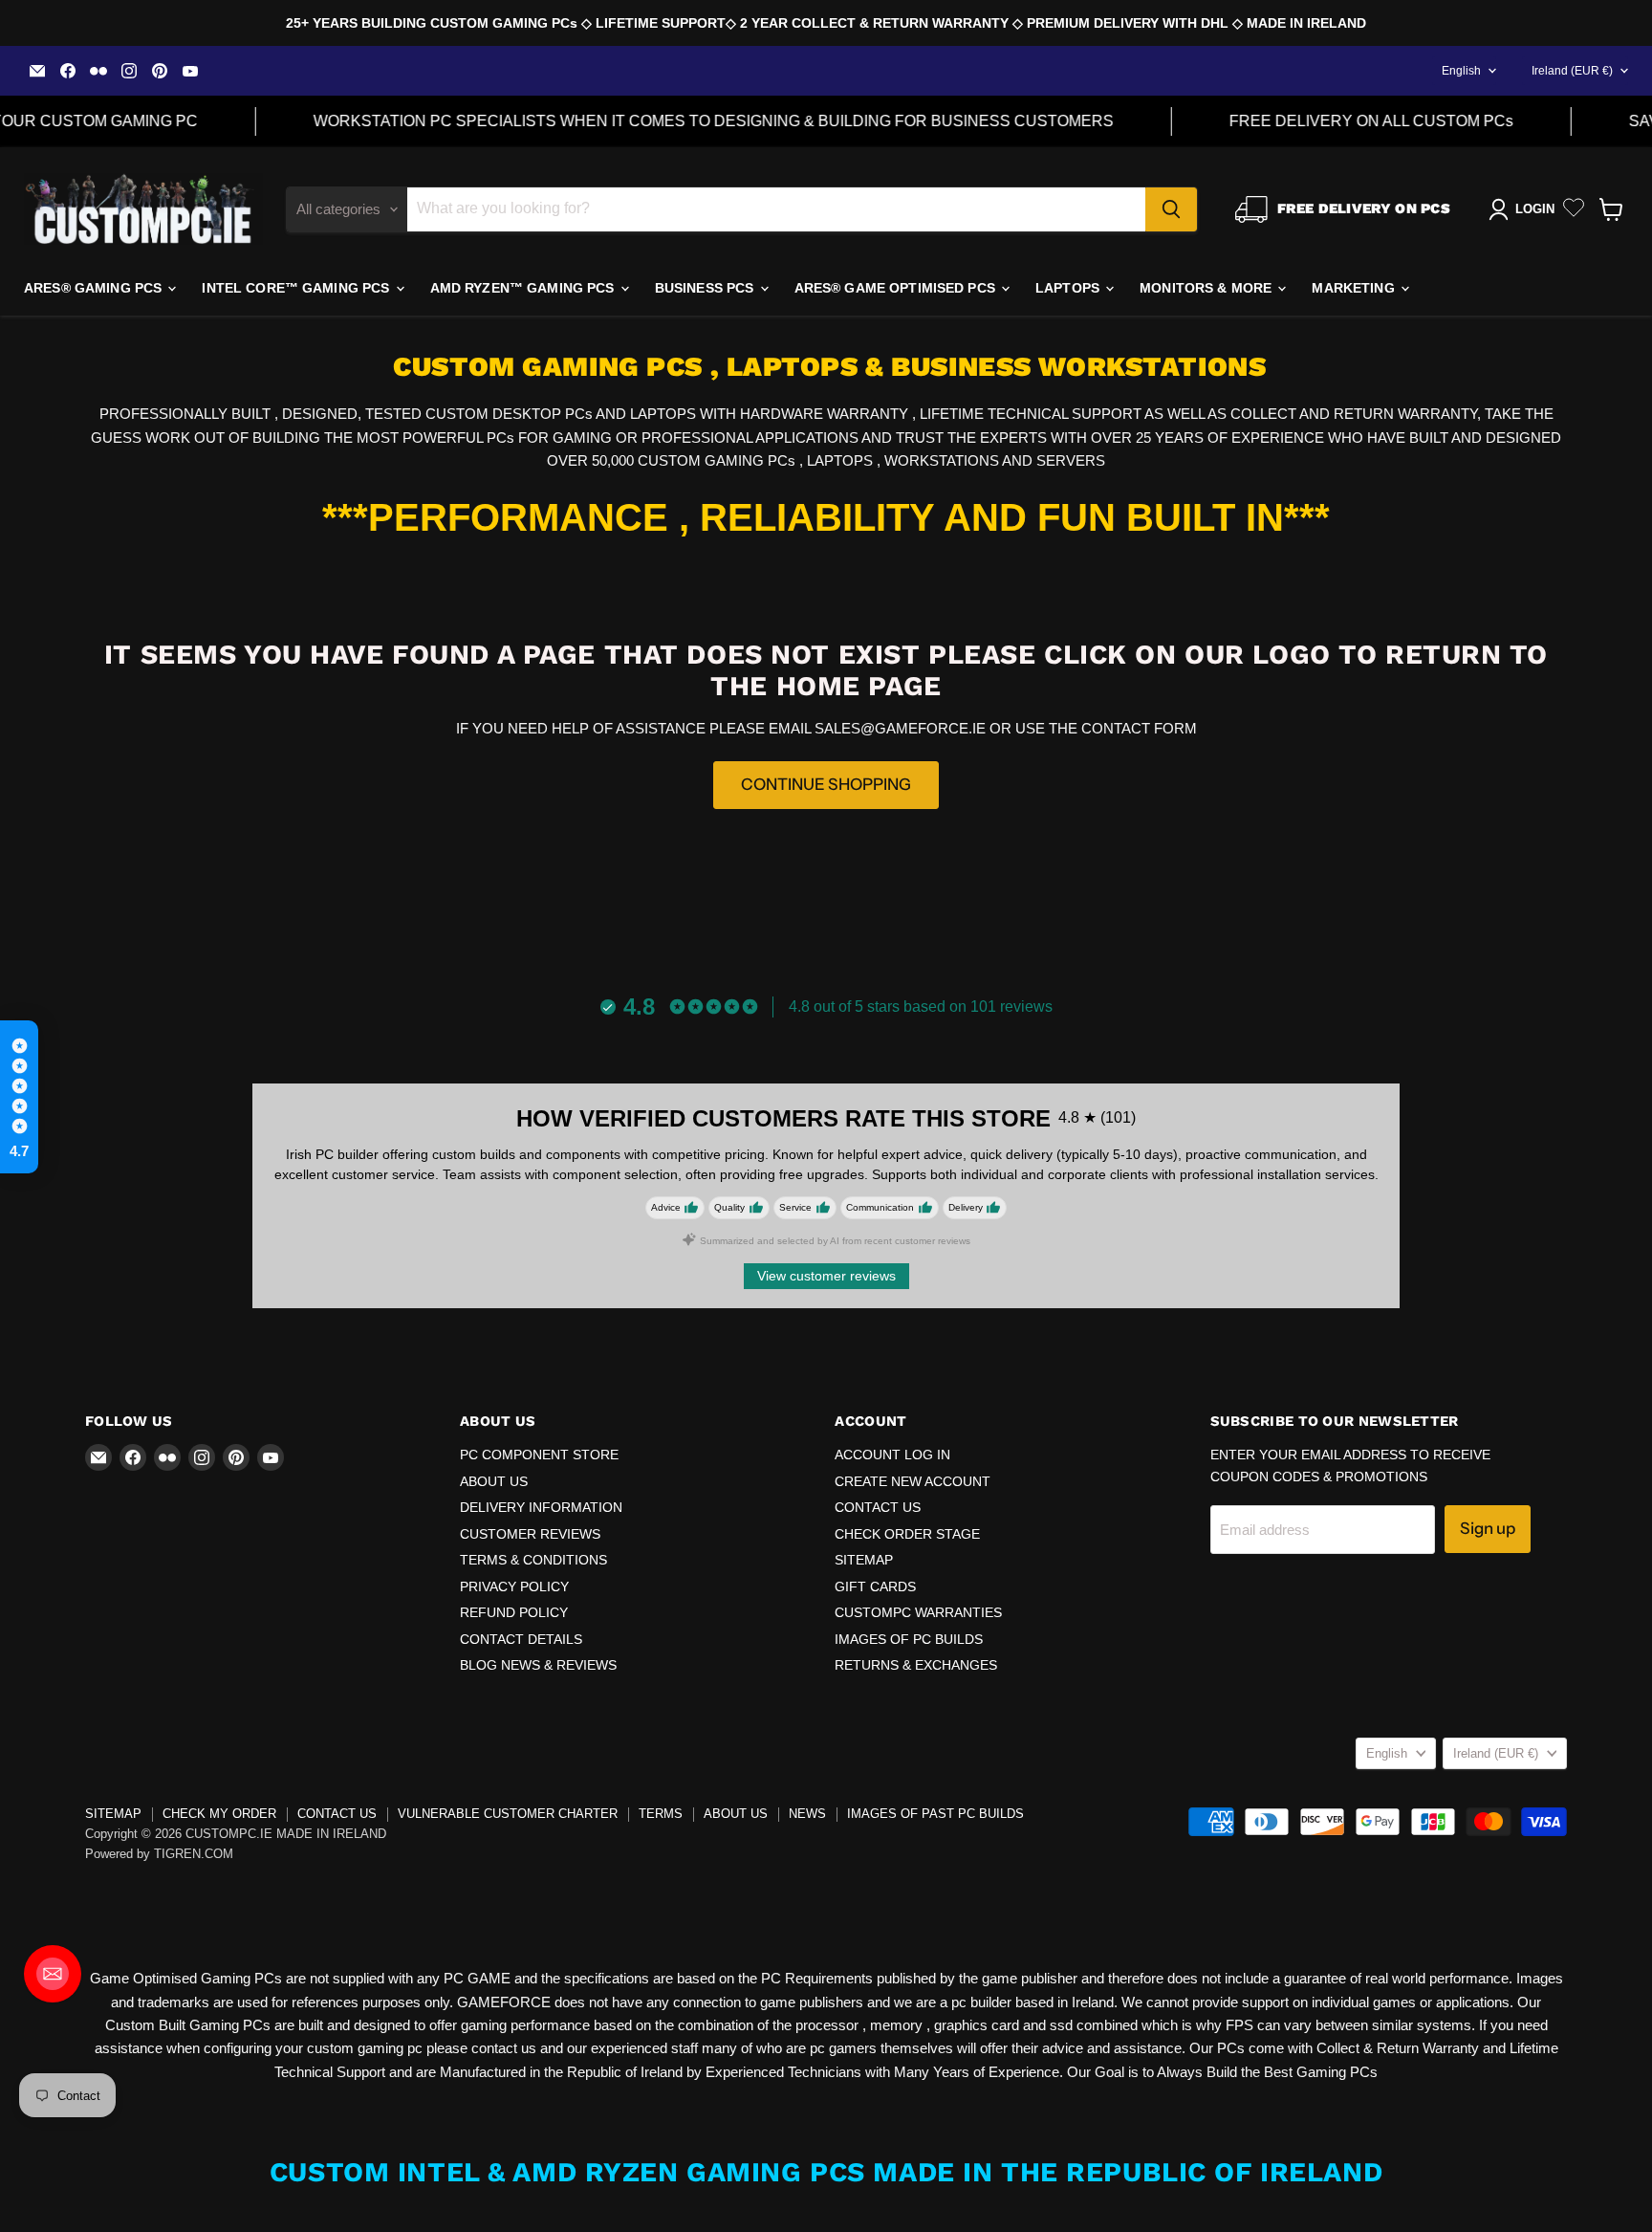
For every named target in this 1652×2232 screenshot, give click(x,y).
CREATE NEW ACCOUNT (913, 1481)
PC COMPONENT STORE (539, 1455)
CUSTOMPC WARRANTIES (918, 1612)
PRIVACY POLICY (514, 1586)
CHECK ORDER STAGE (907, 1534)
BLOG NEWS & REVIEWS (538, 1665)
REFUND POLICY (514, 1612)
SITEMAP (864, 1560)
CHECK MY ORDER (219, 1814)
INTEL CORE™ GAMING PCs (297, 288)
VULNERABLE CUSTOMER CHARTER (508, 1814)
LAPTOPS (1069, 288)
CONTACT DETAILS (521, 1639)
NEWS (807, 1814)
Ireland (1572, 71)
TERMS (661, 1814)
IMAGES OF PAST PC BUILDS (935, 1814)
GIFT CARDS (875, 1586)
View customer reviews (826, 1276)
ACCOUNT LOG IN (892, 1455)
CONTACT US (878, 1507)
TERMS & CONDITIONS (533, 1560)
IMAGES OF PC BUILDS (909, 1639)
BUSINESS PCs (706, 288)
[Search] (1171, 209)
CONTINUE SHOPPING (826, 784)
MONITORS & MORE (1207, 288)
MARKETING (1355, 288)
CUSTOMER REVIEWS (530, 1534)
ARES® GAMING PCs (95, 288)
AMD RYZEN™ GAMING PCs (524, 288)
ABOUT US (494, 1481)
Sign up (1488, 1528)
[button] (19, 1097)
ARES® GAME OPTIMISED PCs (897, 288)
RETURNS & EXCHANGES (916, 1665)
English (1461, 71)
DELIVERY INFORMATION (541, 1507)
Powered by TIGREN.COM (159, 1854)
